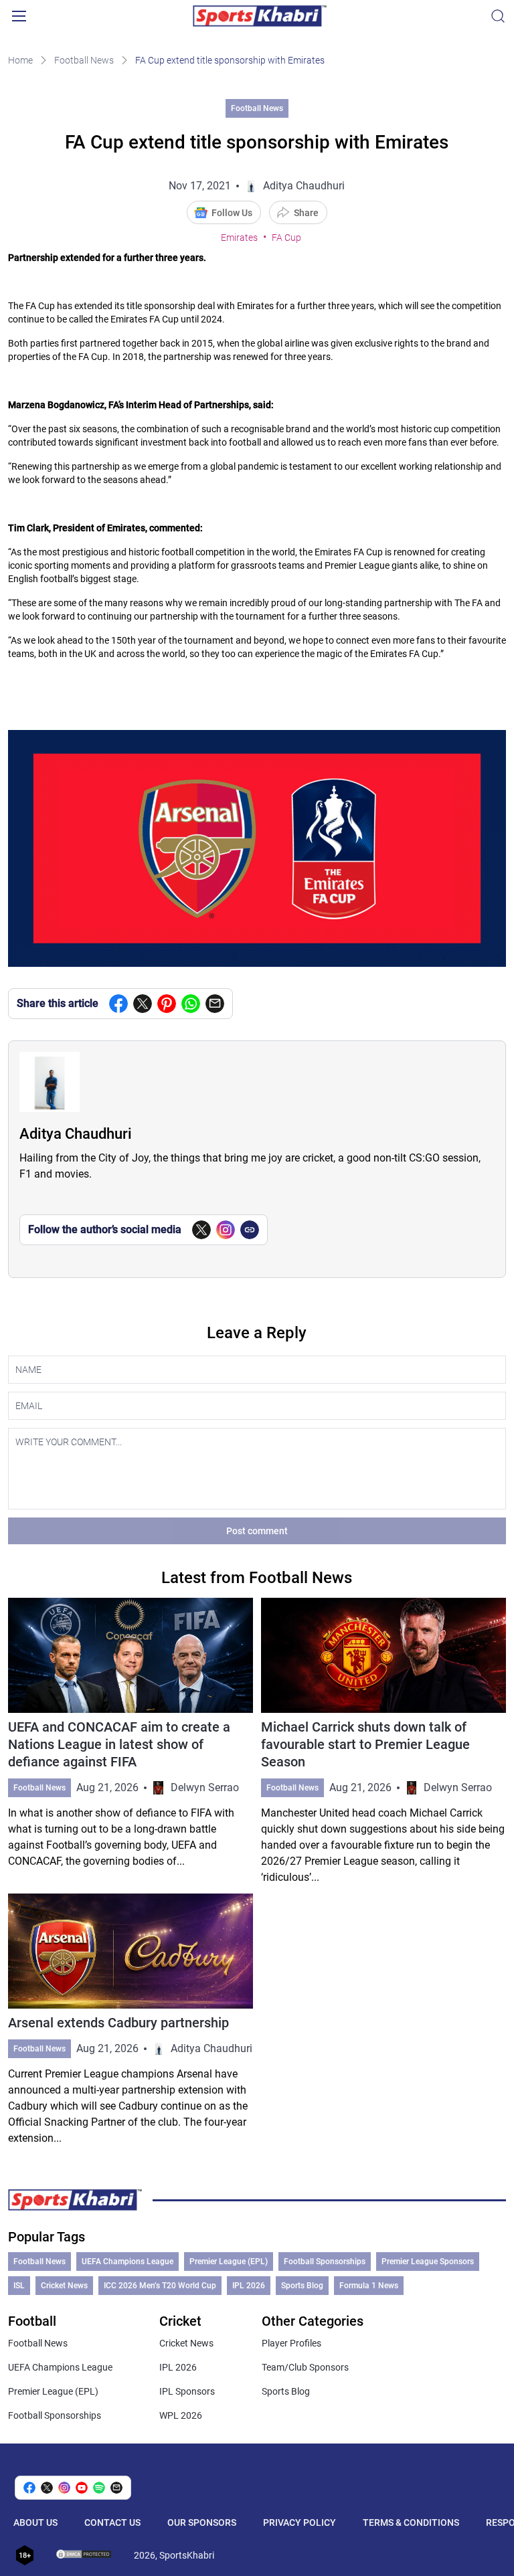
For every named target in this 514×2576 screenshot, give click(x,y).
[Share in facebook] (118, 1004)
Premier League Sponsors (428, 2262)
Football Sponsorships (325, 2262)
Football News (84, 60)
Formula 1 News (369, 2286)
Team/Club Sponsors (305, 2367)
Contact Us (112, 2522)
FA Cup (286, 238)
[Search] (498, 16)
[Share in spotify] (99, 2488)
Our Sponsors (202, 2522)
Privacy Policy (299, 2522)
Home (20, 60)
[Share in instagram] (64, 2488)
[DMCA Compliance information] (84, 2555)
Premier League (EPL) (229, 2262)
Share (306, 213)
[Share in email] (116, 2488)
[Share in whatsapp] (191, 1004)
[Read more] (131, 1742)
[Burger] (19, 16)
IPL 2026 (249, 2286)
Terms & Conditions (411, 2522)
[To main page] (260, 16)
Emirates (239, 238)
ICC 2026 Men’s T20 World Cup (160, 2286)
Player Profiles (291, 2343)
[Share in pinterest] (167, 1004)
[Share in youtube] (82, 2488)
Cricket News (64, 2286)
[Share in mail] (215, 1004)
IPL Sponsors (187, 2391)
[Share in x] (47, 2488)
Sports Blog (302, 2286)
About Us (35, 2522)
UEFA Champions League (127, 2262)
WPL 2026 (181, 2415)
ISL (19, 2286)
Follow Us (232, 213)
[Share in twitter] (143, 1004)
